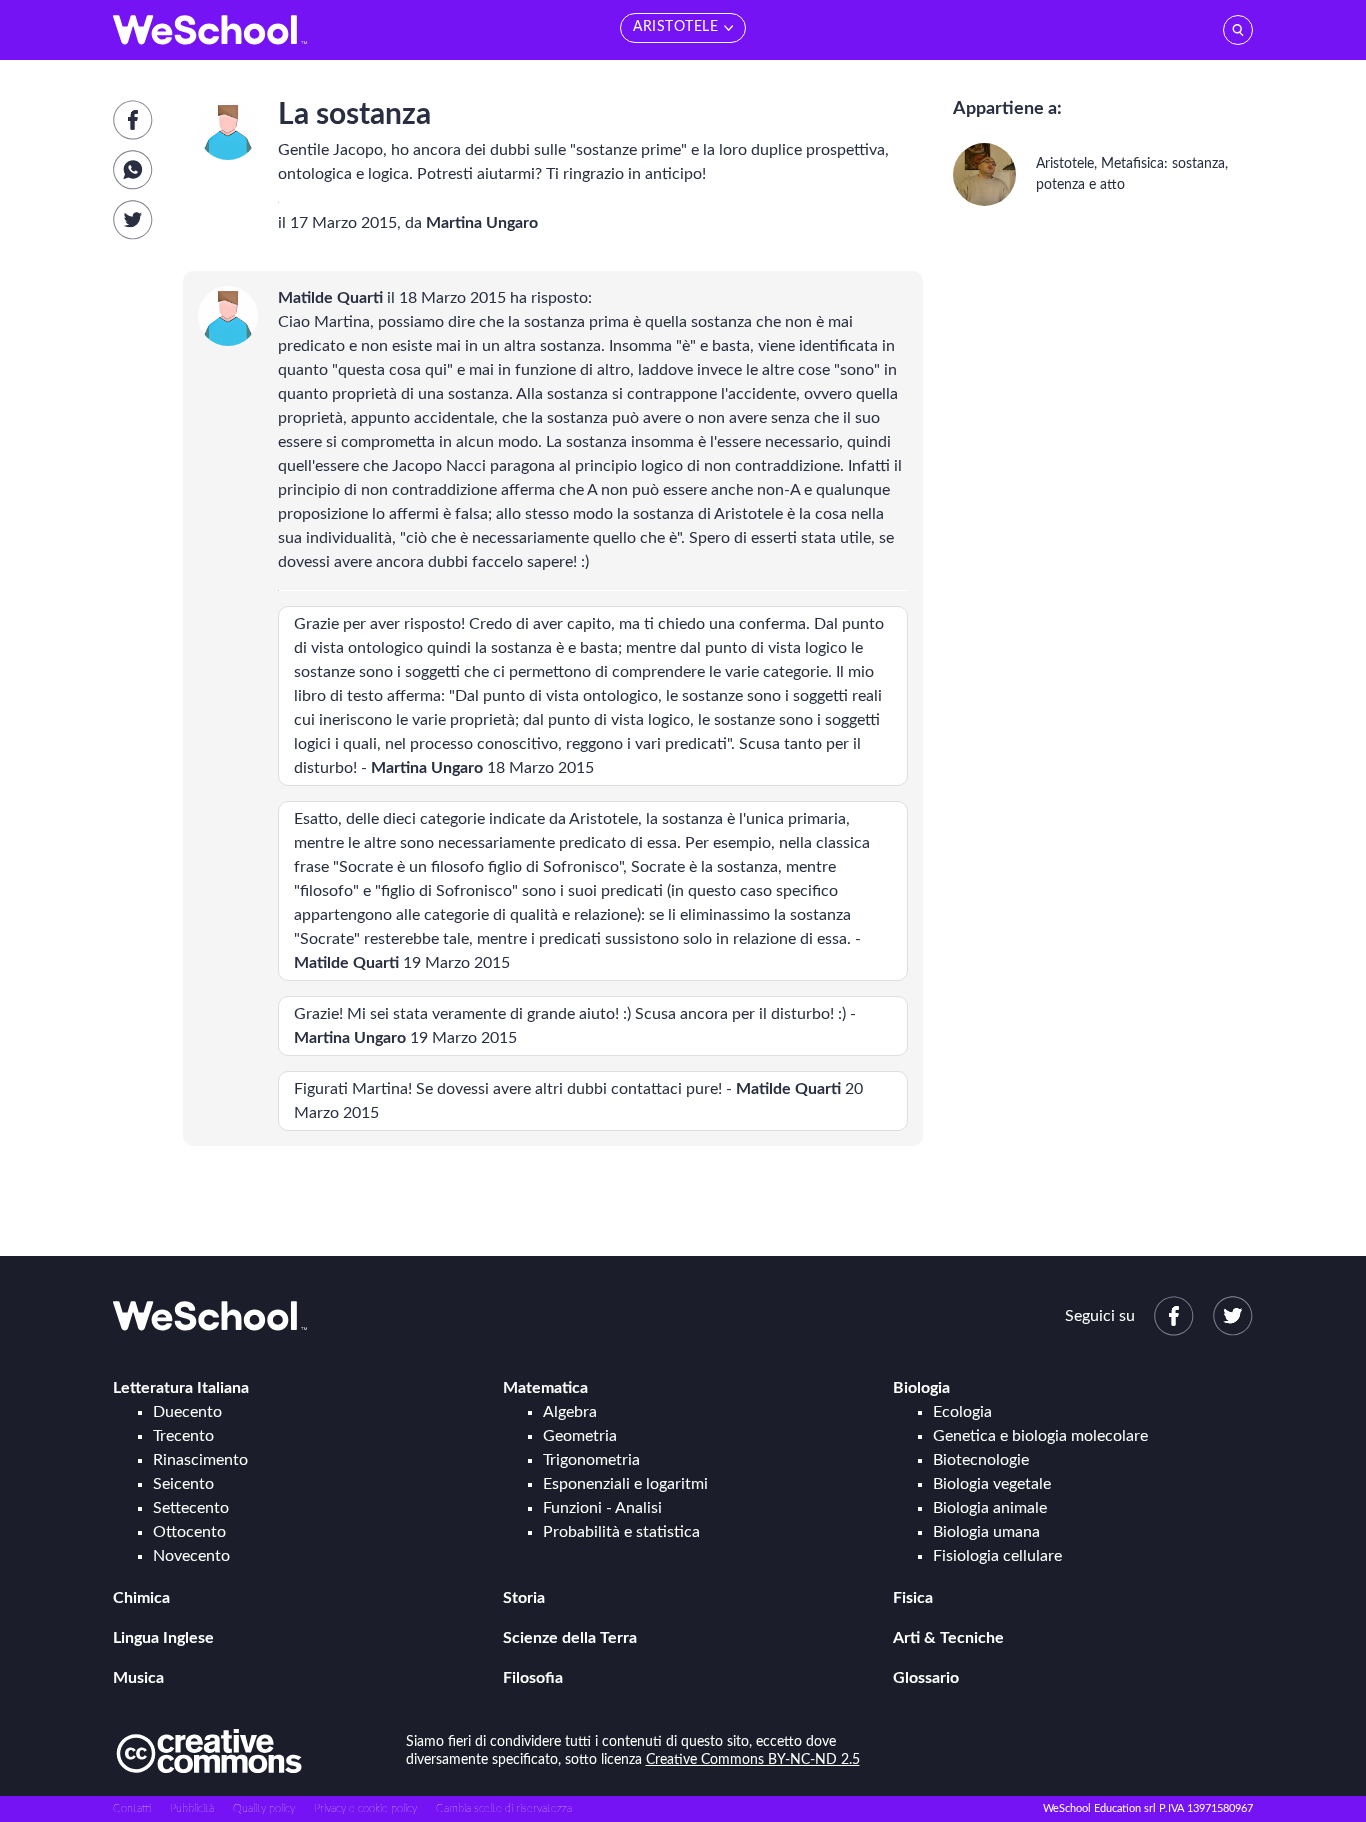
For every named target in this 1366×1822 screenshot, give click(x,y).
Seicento (183, 1484)
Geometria (580, 1436)
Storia (524, 1598)
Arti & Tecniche (948, 1638)
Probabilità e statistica (621, 1532)
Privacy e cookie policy (365, 1808)
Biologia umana (986, 1532)
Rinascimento (200, 1460)
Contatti (132, 1808)
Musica (138, 1678)
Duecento (187, 1412)
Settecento (191, 1508)
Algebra (570, 1412)
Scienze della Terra (570, 1638)
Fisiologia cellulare (997, 1556)
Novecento (191, 1556)
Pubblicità (192, 1808)
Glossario (926, 1678)
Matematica (545, 1388)
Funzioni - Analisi (602, 1508)
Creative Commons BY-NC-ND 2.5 (753, 1760)
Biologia (921, 1388)
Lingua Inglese (163, 1638)
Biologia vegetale (992, 1484)
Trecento (183, 1436)
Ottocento (189, 1532)
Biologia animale (990, 1508)
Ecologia (962, 1412)
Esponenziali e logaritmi (625, 1484)
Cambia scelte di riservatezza (504, 1808)
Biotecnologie (981, 1460)
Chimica (141, 1598)
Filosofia (533, 1678)
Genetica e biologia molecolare (1040, 1436)
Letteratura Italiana (181, 1388)
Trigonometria (591, 1460)
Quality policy (264, 1808)
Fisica (913, 1598)
